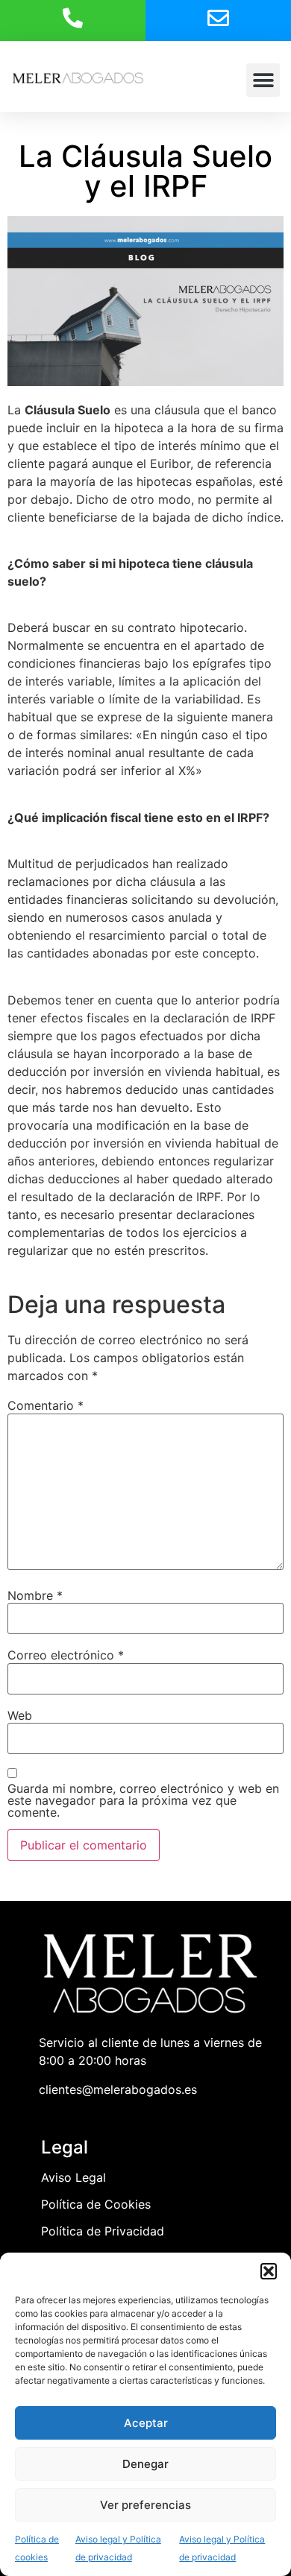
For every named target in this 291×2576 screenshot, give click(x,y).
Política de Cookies (96, 2204)
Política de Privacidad (103, 2231)
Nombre (35, 1595)
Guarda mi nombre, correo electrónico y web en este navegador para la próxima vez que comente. (143, 1800)
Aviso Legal (73, 2177)
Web (20, 1715)
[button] (269, 2271)
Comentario (46, 1405)
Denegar (145, 2464)
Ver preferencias (145, 2505)
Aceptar (146, 2423)
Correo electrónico (66, 1655)
